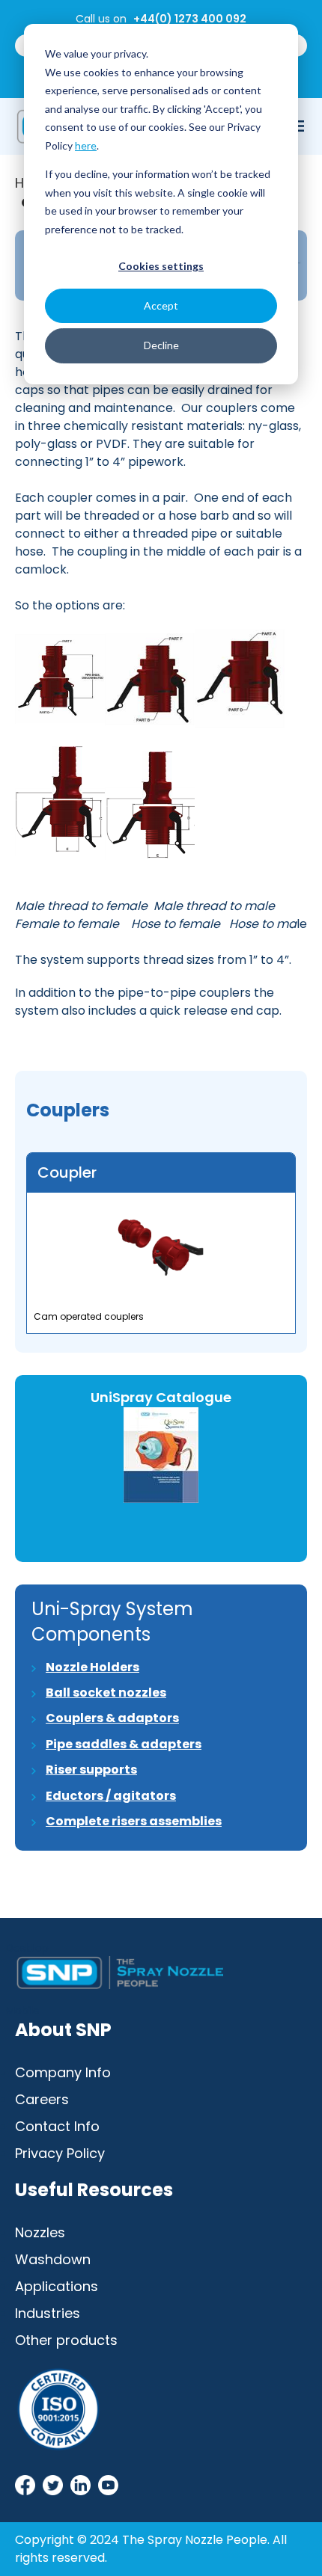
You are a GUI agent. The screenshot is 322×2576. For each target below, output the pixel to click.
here (86, 145)
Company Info (63, 2072)
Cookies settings (161, 266)
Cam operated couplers (89, 1316)
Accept (161, 305)
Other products (66, 2340)
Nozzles (40, 2232)
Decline (161, 345)
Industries (48, 2313)
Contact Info (57, 2126)
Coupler (67, 1172)
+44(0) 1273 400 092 (190, 19)
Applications (57, 2286)
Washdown (53, 2259)
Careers (42, 2099)
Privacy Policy (60, 2153)
